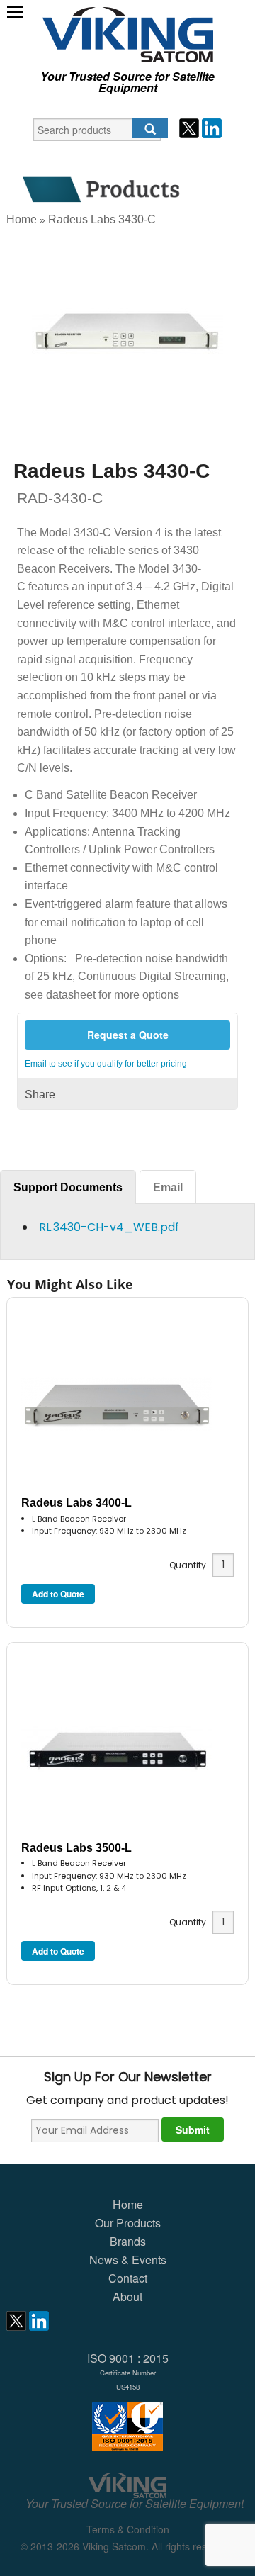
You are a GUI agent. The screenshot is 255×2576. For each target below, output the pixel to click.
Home (22, 219)
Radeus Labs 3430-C (102, 219)
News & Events (128, 2260)
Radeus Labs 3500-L (76, 1848)
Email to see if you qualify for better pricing (106, 1064)
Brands (128, 2241)
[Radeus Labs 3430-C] (127, 331)
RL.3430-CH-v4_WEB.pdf (109, 1227)
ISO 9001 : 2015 (128, 2371)
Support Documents (68, 1187)
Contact (128, 2278)
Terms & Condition (128, 2529)
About (127, 2296)
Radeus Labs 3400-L (76, 1503)
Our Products (128, 2223)
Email (168, 1187)
